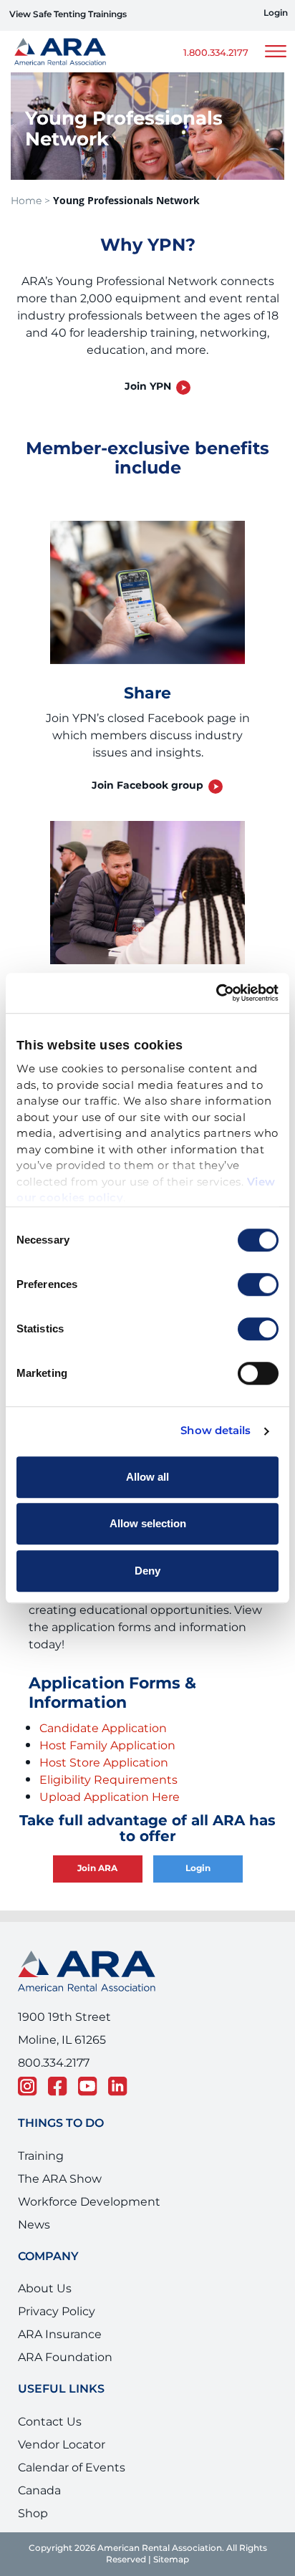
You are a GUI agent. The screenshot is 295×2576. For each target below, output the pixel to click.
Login (276, 14)
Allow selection (148, 1523)
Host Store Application (104, 1763)
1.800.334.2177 (216, 53)
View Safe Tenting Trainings (68, 15)
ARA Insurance (60, 2335)
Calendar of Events (72, 2468)
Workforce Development (89, 2202)
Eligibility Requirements (108, 1780)
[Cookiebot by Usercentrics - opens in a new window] (216, 993)
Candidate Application (103, 1729)
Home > (30, 201)
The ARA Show (60, 2179)
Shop (33, 2514)
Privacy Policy (57, 2312)
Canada (39, 2491)
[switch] (258, 1284)
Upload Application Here (110, 1797)
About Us (45, 2289)
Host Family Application (107, 1746)
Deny (147, 1571)
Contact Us (50, 2422)
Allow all (147, 1477)
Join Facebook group (147, 785)
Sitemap (171, 2560)
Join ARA (97, 1869)
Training (41, 2156)
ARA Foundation (65, 2358)
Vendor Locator (62, 2445)
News (34, 2225)
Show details (216, 1431)
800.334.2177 (54, 2063)
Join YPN (148, 386)
